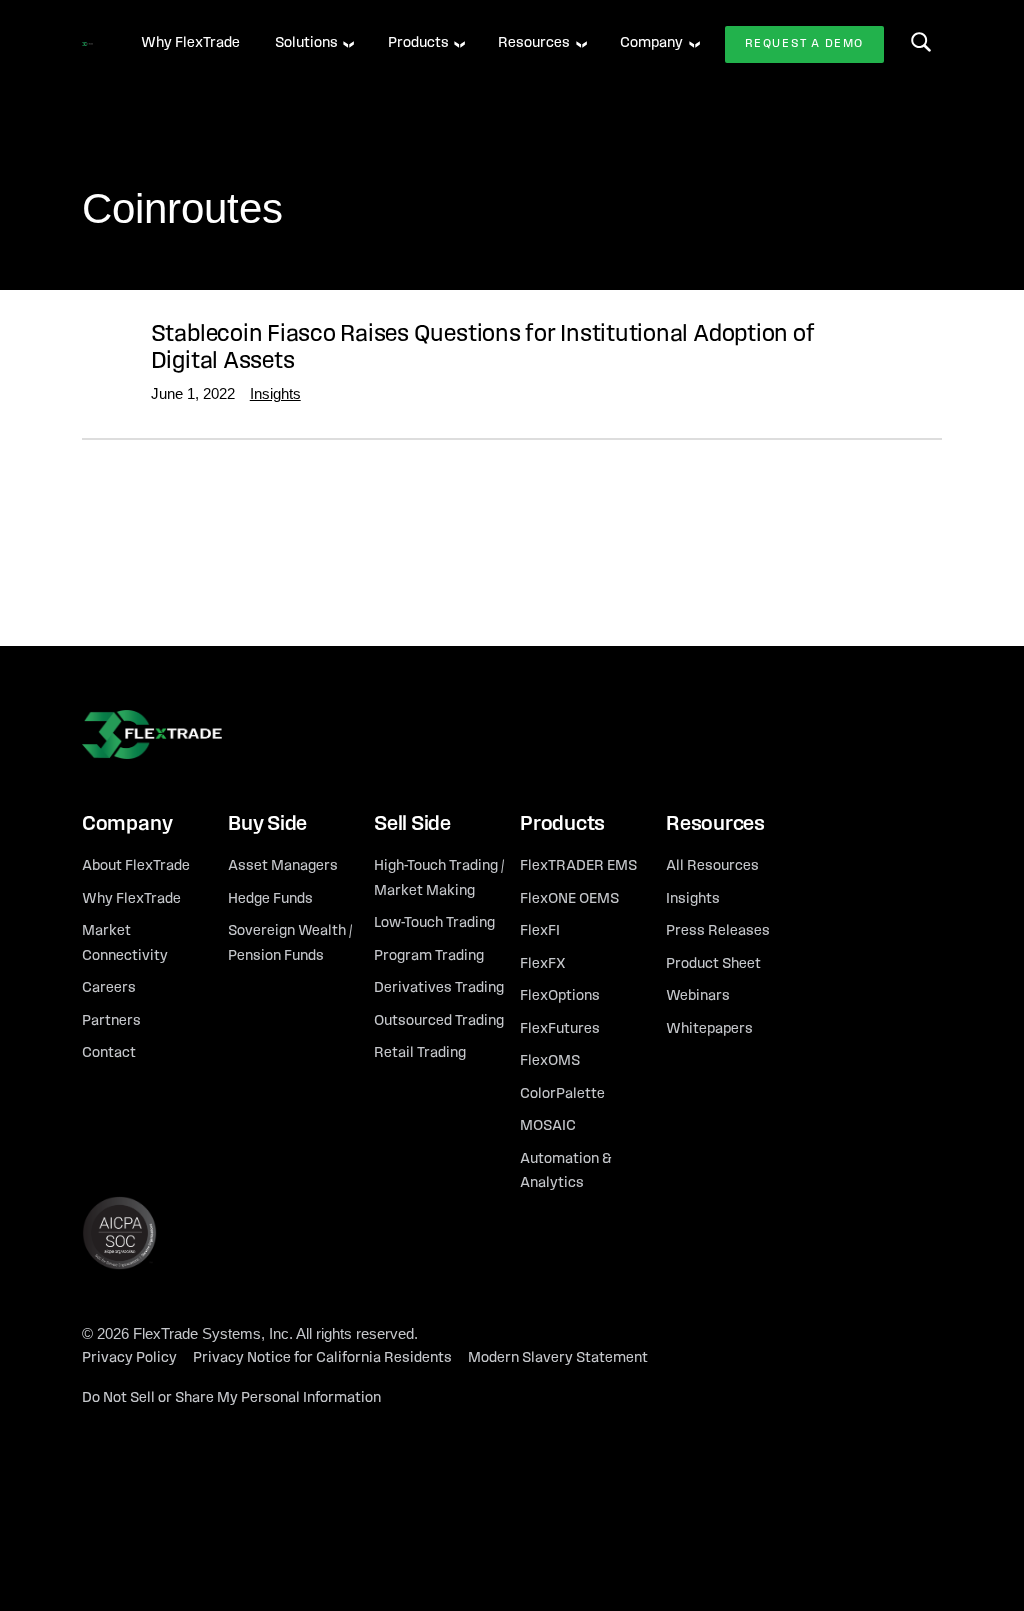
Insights (275, 393)
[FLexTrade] (87, 44)
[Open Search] (921, 42)
